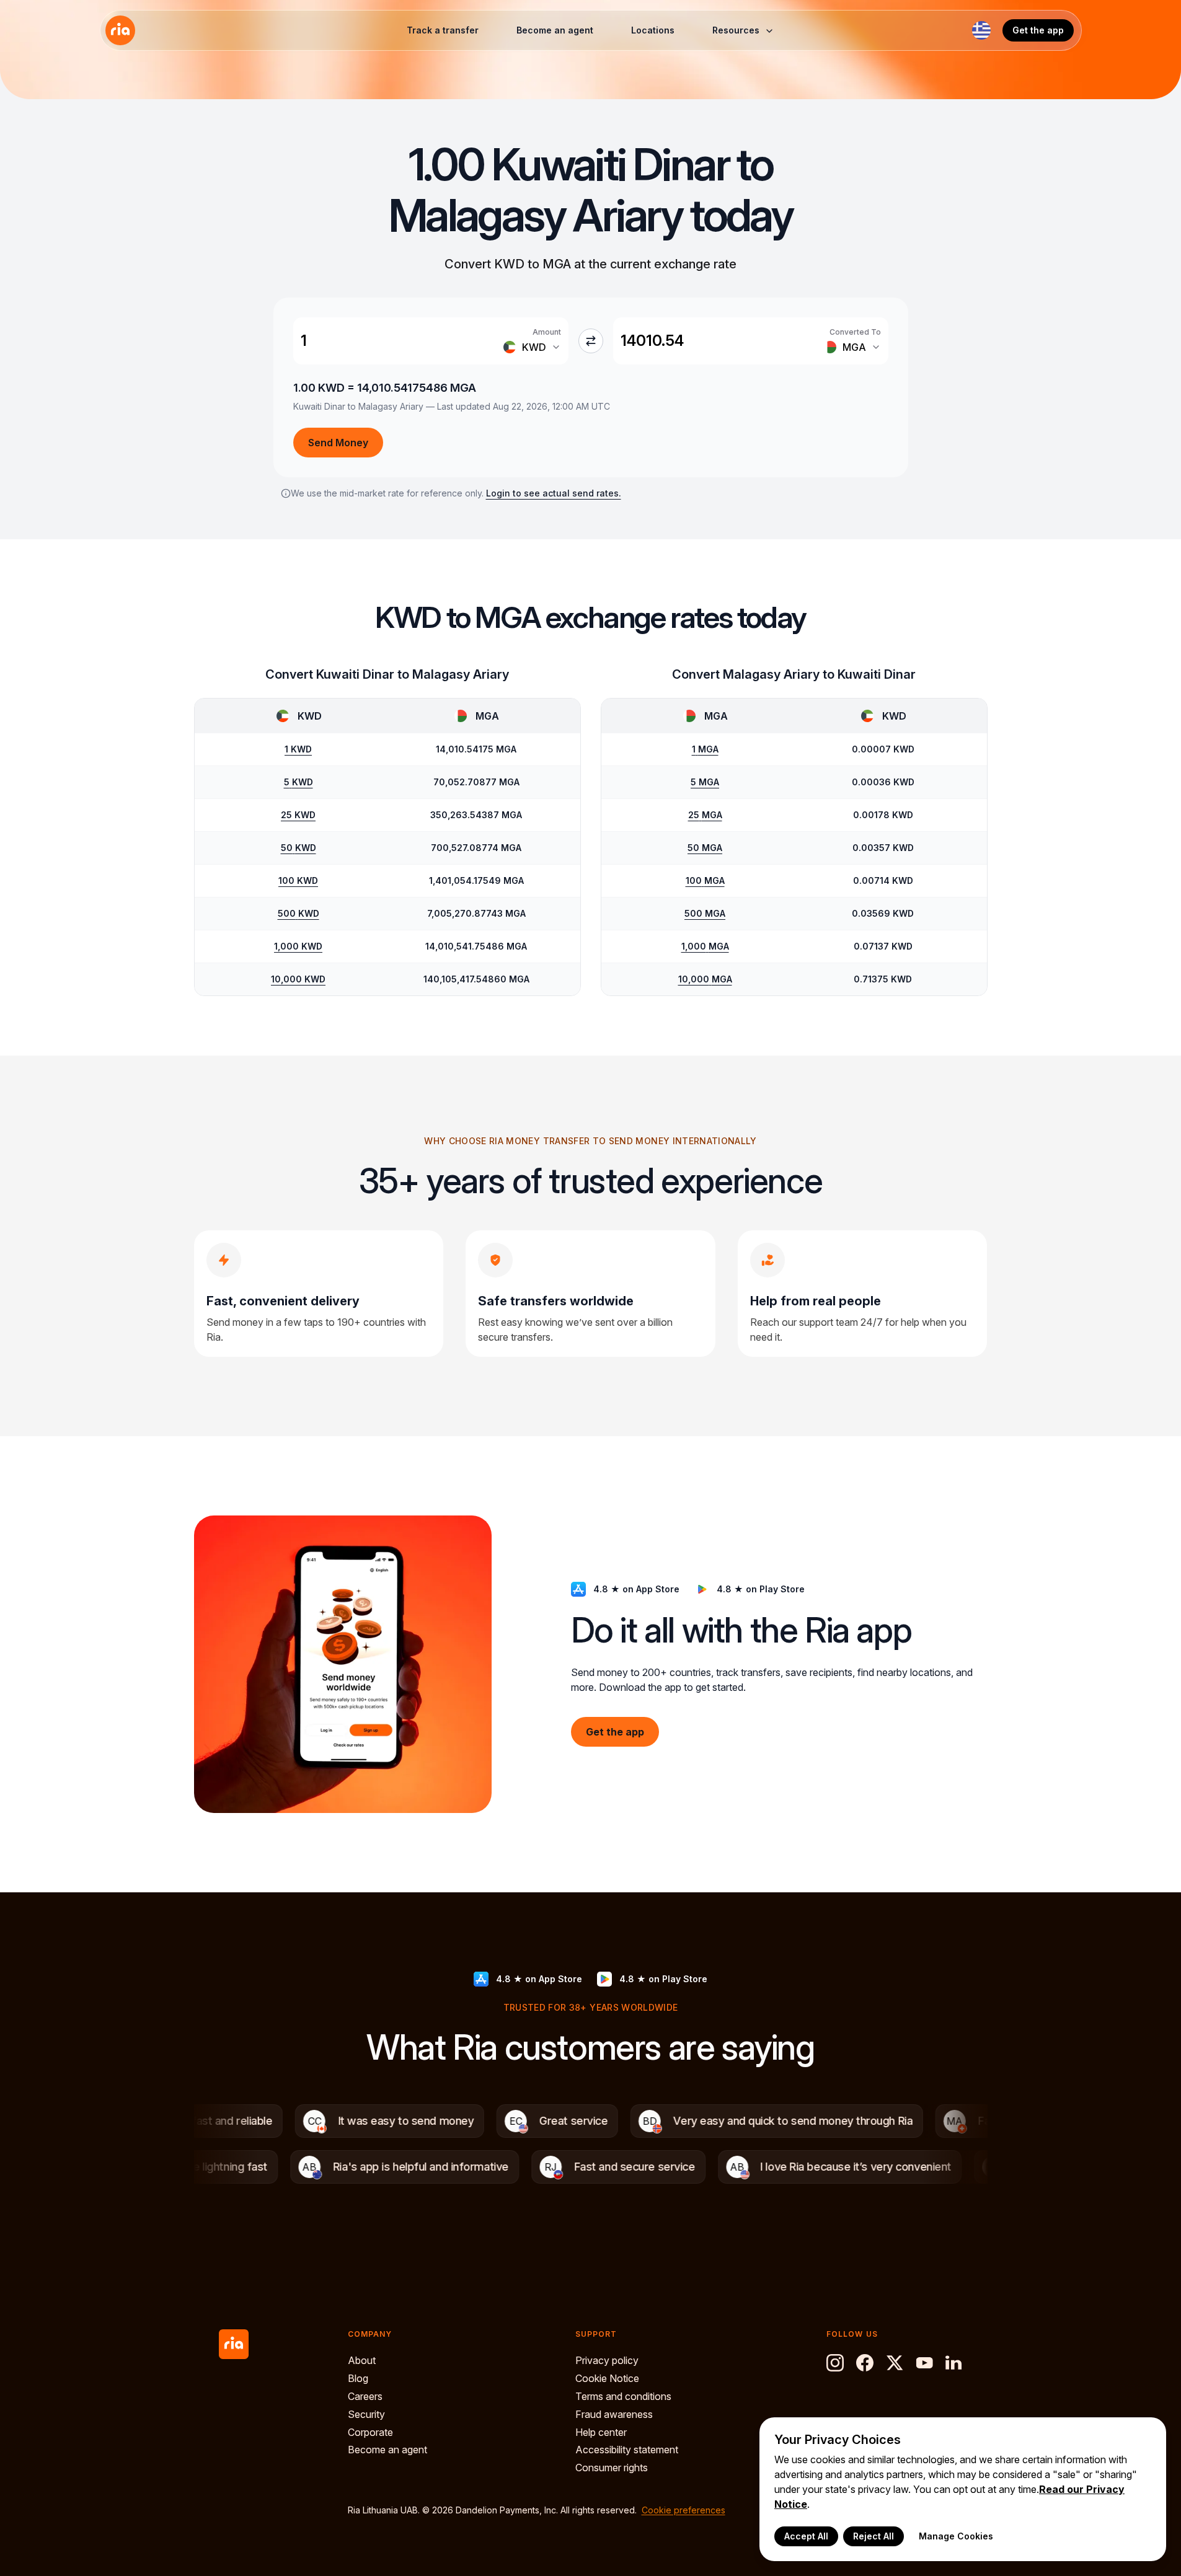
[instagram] (835, 2363)
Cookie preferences (683, 2510)
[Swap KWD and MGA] (591, 341)
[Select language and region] (981, 30)
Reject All (874, 2536)
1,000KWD (298, 946)
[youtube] (924, 2363)
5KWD (299, 782)
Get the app (1038, 30)
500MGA (705, 913)
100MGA (705, 880)
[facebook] (865, 2363)
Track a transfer (443, 30)
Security (366, 2414)
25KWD (298, 815)
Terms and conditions (623, 2396)
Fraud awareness (614, 2414)
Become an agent (555, 30)
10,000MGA (705, 979)
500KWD (299, 913)
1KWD (298, 749)
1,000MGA (705, 946)
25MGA (705, 815)
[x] (895, 2363)
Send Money (338, 443)
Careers (365, 2396)
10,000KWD (298, 979)
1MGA (705, 749)
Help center (601, 2432)
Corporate (370, 2432)
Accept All (806, 2536)
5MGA (705, 782)
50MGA (705, 848)
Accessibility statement (627, 2450)
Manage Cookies (956, 2536)
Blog (358, 2378)
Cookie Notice (607, 2378)
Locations (653, 30)
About (362, 2360)
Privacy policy (607, 2360)
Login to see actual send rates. (554, 493)
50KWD (299, 848)
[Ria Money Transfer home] (120, 30)
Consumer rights (612, 2468)
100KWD (298, 880)
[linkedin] (954, 2363)
